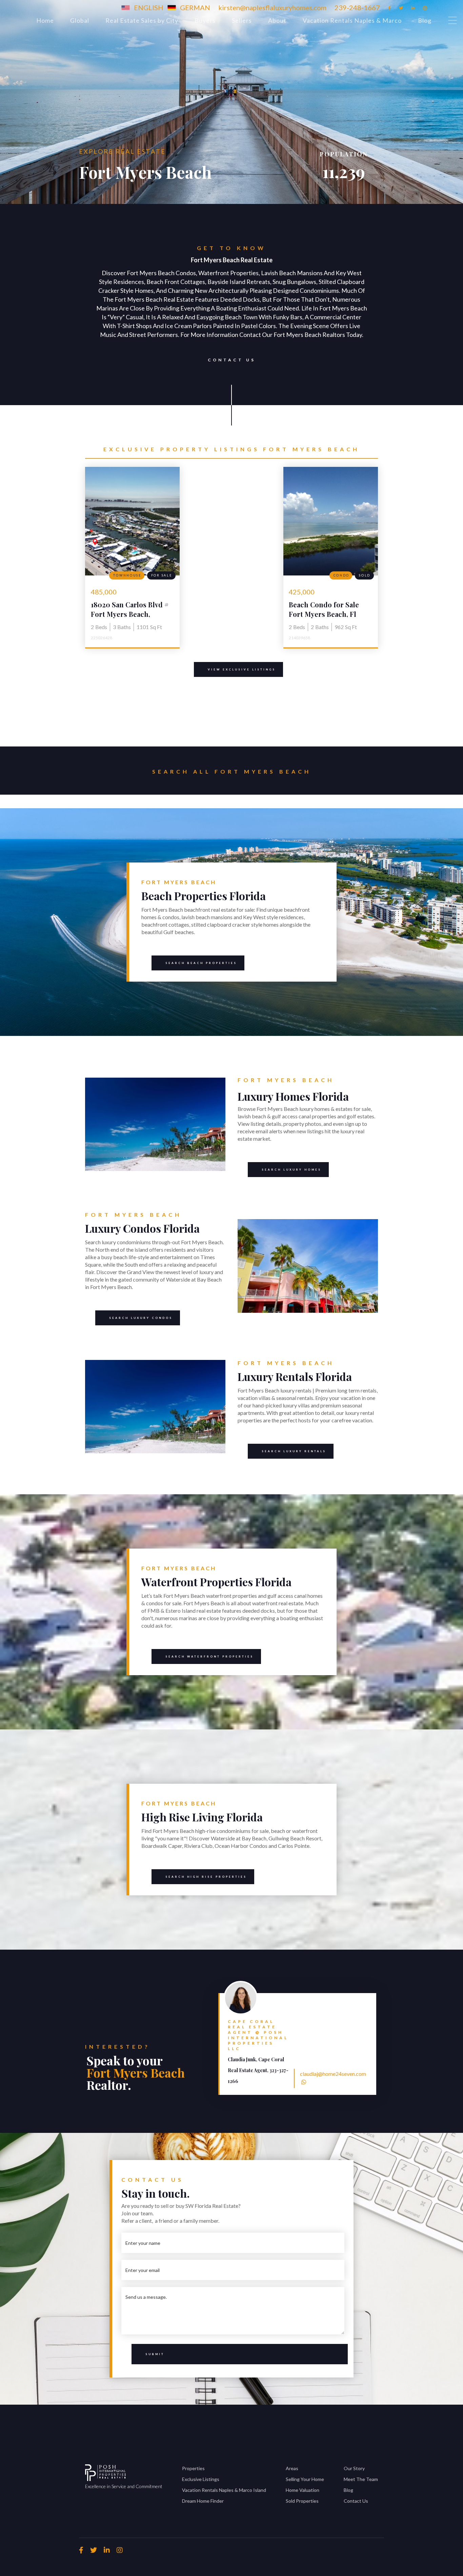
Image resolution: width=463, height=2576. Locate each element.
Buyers (205, 20)
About (277, 20)
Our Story (354, 2468)
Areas (292, 2468)
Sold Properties (302, 2501)
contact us (232, 360)
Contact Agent (369, 1995)
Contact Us (356, 2501)
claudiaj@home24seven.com (333, 2074)
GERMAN (195, 7)
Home (45, 20)
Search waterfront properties (209, 1656)
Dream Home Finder (203, 2501)
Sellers (242, 20)
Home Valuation (303, 2490)
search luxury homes (291, 1170)
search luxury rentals (294, 1451)
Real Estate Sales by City (142, 20)
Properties (193, 2468)
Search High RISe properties (206, 1877)
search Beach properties (194, 962)
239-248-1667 (357, 7)
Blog (425, 20)
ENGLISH (149, 7)
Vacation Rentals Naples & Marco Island (224, 2490)
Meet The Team (361, 2479)
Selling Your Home (305, 2479)
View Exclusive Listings (242, 669)
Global (80, 20)
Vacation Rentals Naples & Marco (352, 20)
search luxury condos (141, 1318)
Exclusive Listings (201, 2479)
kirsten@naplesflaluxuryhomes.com (272, 7)
